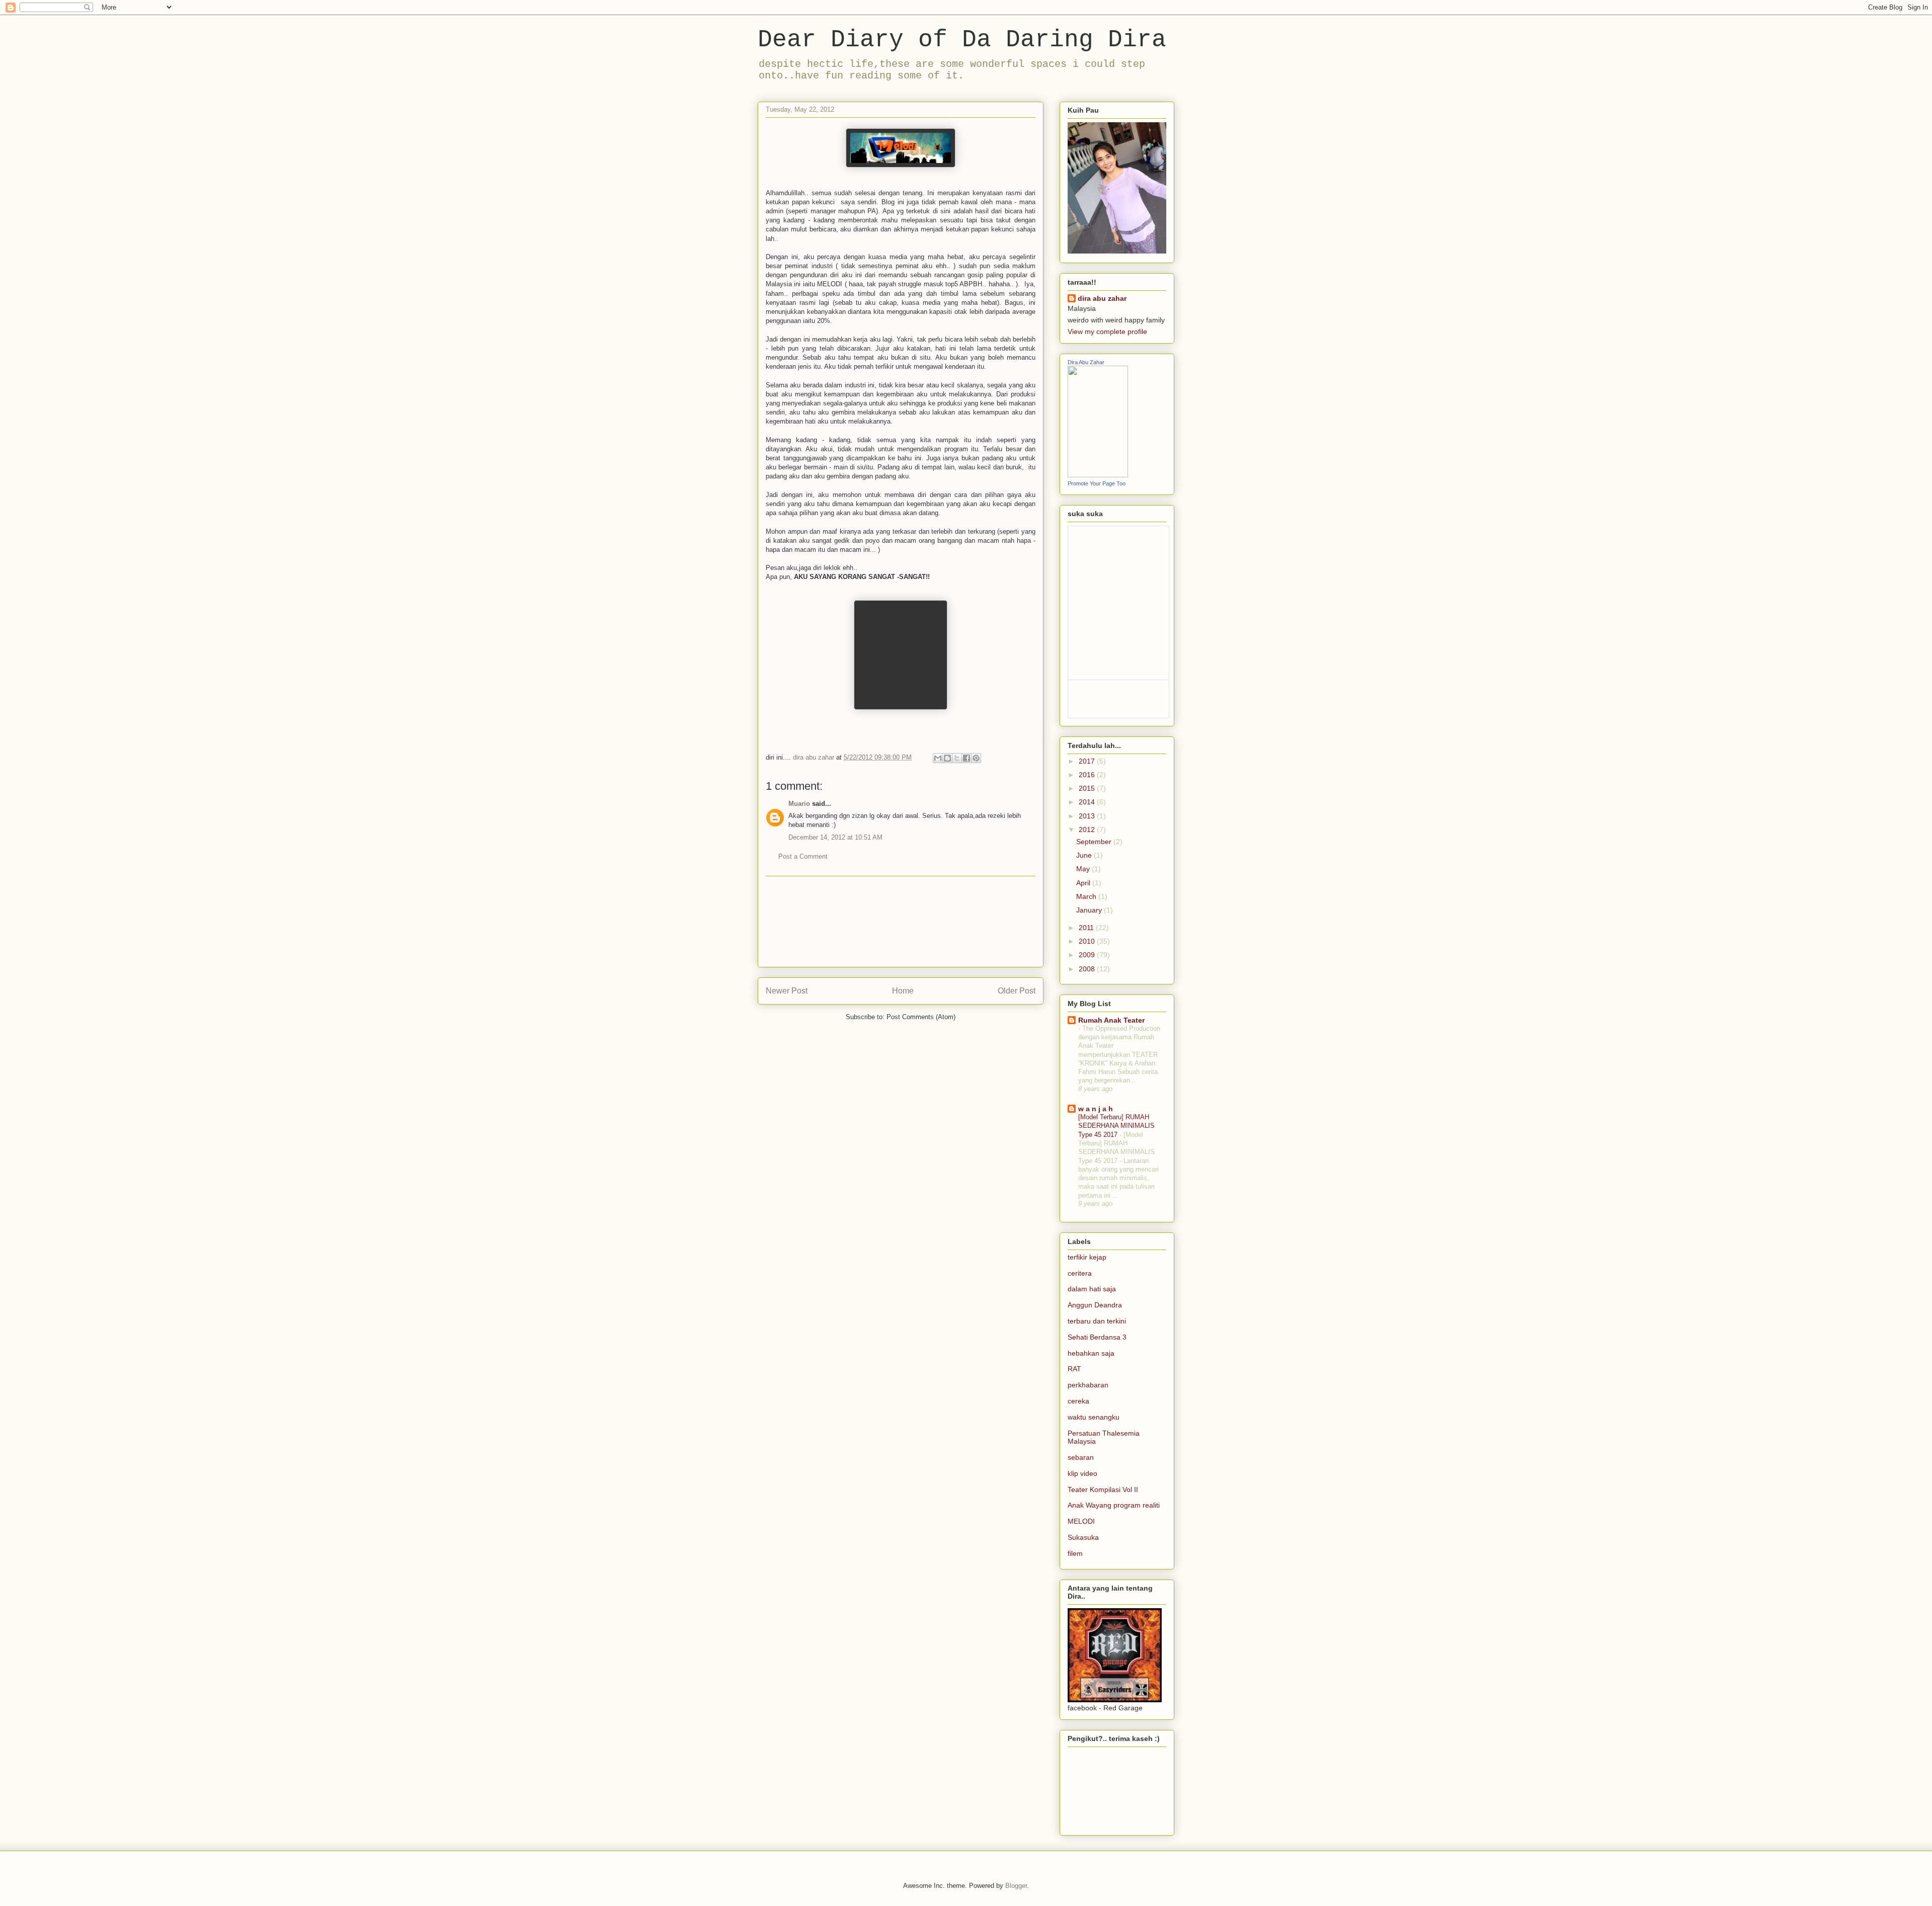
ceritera (1080, 1273)
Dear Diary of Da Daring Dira (962, 40)
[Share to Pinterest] (976, 758)
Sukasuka (1083, 1537)
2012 (1088, 830)
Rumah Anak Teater (1111, 1020)
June (1085, 855)
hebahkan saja (1091, 1353)
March (1087, 896)
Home (903, 991)
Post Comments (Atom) (921, 1017)
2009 (1088, 955)
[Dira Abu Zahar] (1098, 475)
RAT (1074, 1369)
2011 (1087, 928)
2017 (1088, 761)
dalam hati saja (1092, 1289)
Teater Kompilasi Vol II (1103, 1489)
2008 (1088, 969)
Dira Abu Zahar (1086, 362)
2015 (1088, 788)
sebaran (1081, 1457)
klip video (1082, 1473)
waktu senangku (1094, 1417)
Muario (799, 804)
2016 (1088, 775)
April (1084, 883)
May (1084, 869)
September (1095, 842)
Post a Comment (803, 856)
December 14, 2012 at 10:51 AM (835, 837)
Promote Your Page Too (1097, 483)
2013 (1088, 816)
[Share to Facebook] (967, 758)
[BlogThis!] (947, 758)
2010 (1088, 941)
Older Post (1017, 991)
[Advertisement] (901, 922)
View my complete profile (1107, 332)
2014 (1088, 802)
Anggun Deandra (1095, 1305)
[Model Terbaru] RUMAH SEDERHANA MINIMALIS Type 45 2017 (1116, 1126)
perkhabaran (1088, 1385)
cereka (1078, 1401)
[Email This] (938, 758)
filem (1075, 1553)
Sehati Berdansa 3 (1097, 1337)
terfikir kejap (1087, 1257)
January (1090, 910)
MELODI (1081, 1521)
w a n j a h (1096, 1109)
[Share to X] (957, 758)
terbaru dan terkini (1097, 1321)
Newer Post (787, 991)
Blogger (1016, 1886)
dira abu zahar (1102, 298)
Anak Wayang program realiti (1114, 1505)
